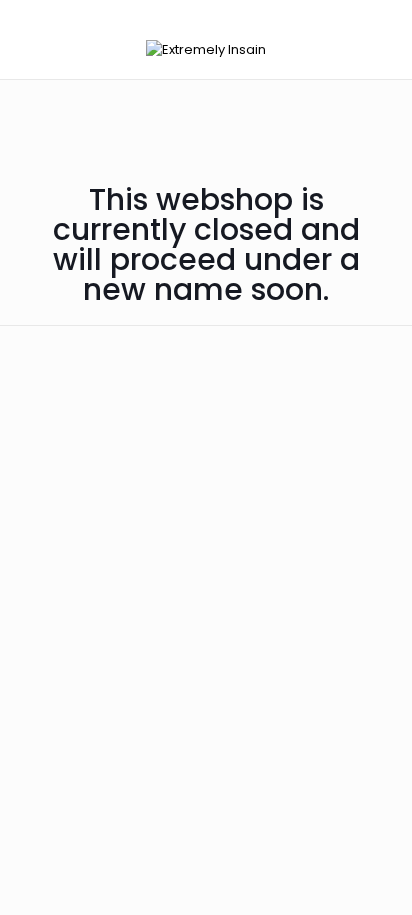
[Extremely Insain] (206, 49)
